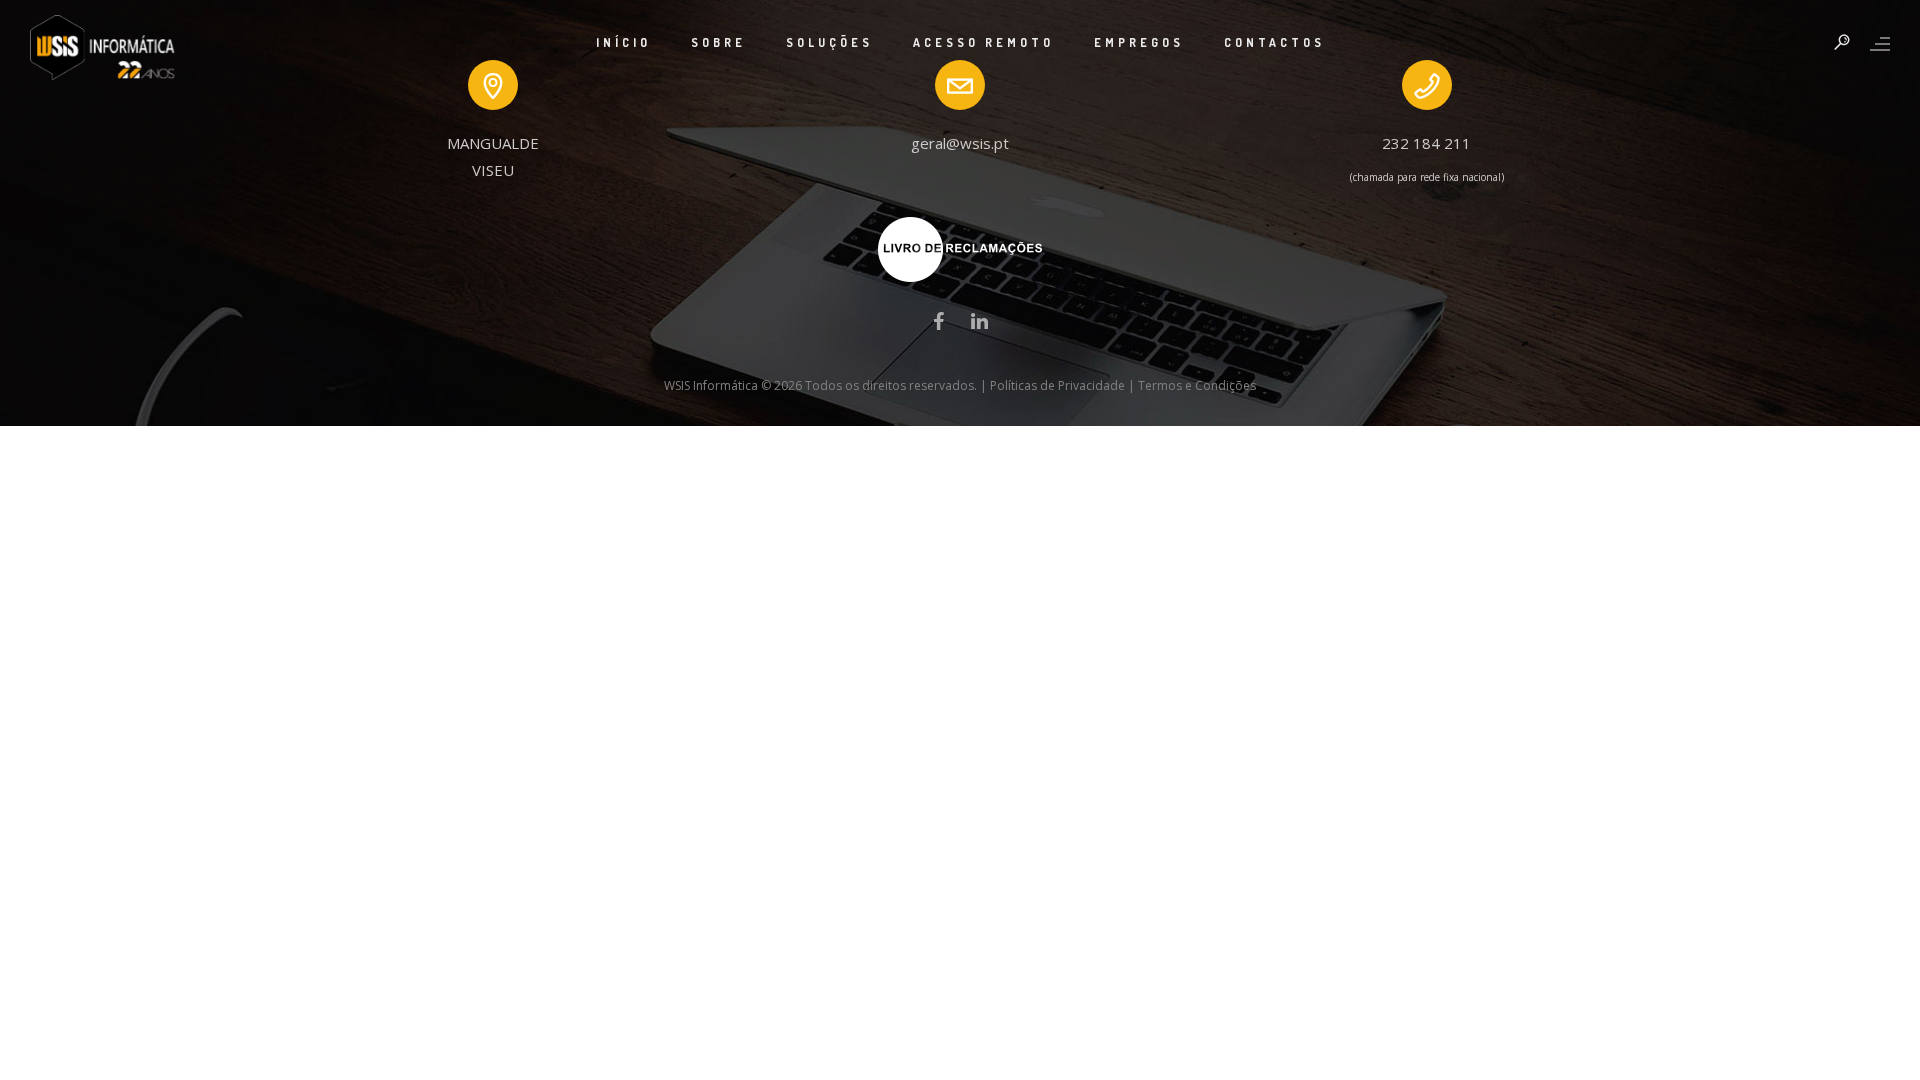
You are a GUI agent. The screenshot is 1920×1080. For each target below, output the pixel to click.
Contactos (1274, 42)
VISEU (493, 170)
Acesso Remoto (983, 42)
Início (623, 42)
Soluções (829, 42)
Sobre (718, 42)
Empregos (1139, 42)
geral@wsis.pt (960, 143)
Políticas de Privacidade (1057, 385)
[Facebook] (938, 326)
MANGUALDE (493, 143)
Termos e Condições (1197, 385)
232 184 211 (1426, 143)
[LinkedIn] (979, 326)
